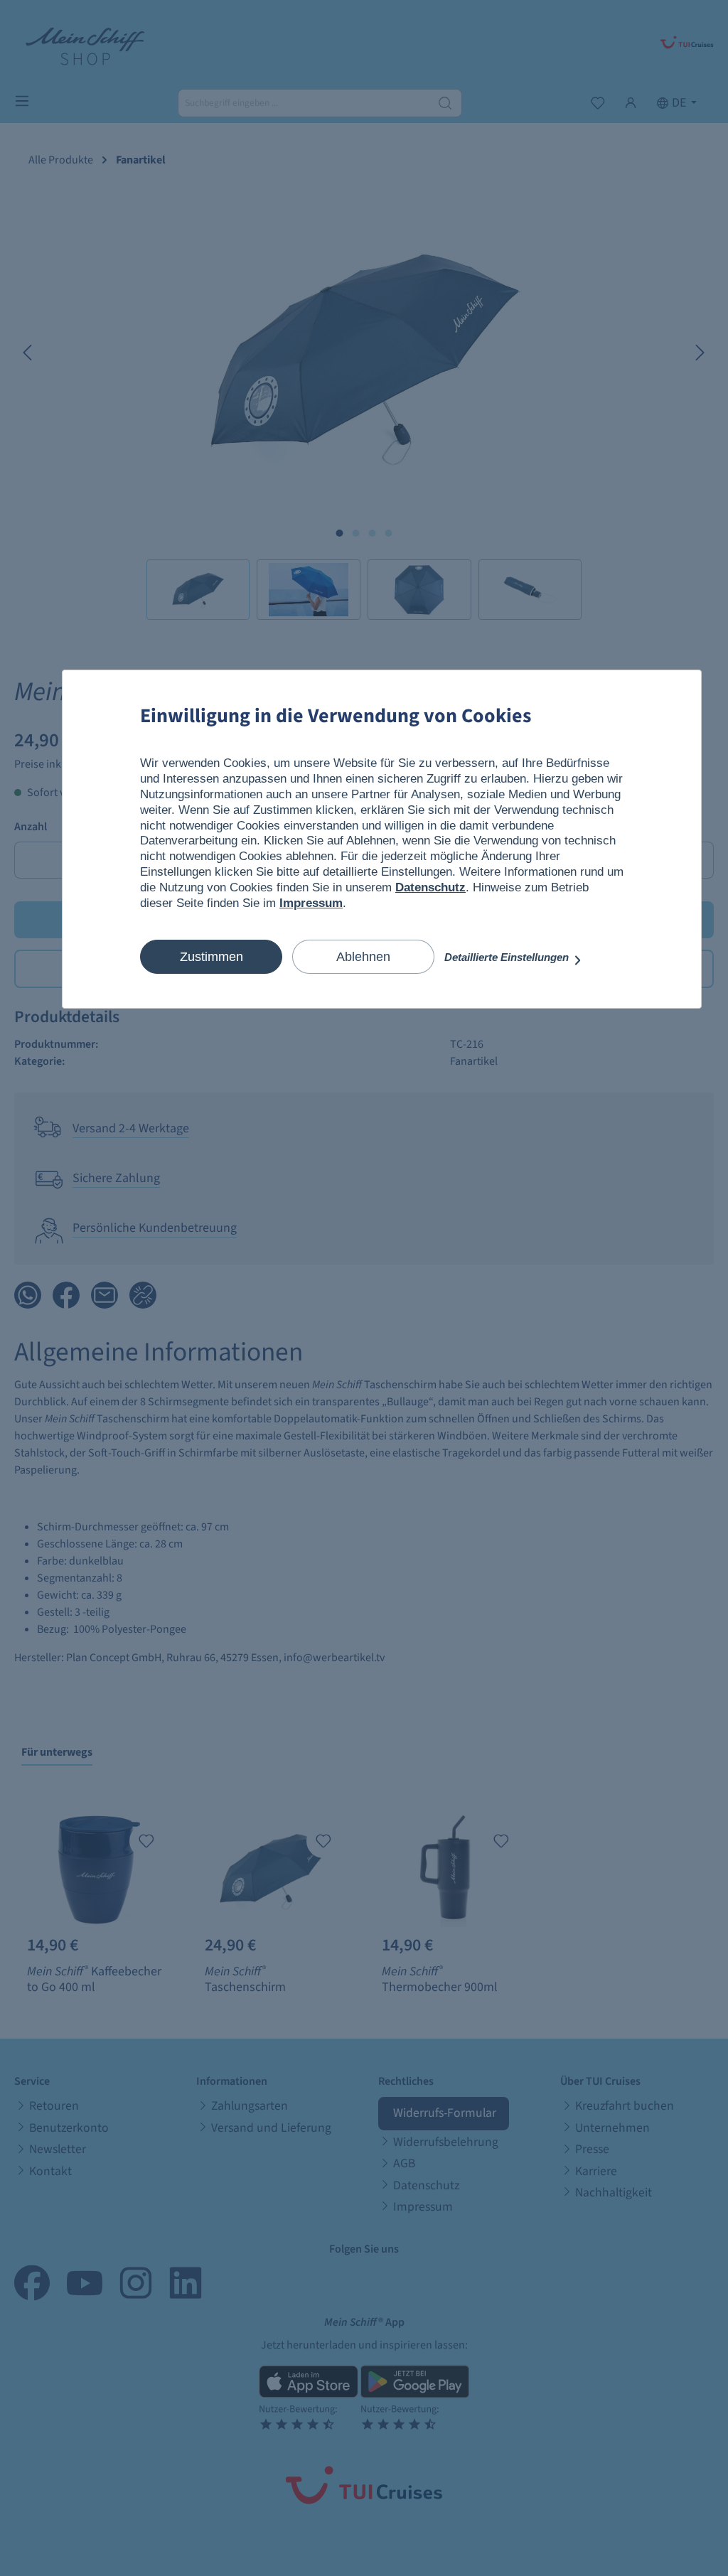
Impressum (311, 903)
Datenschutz (430, 887)
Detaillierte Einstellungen (508, 957)
